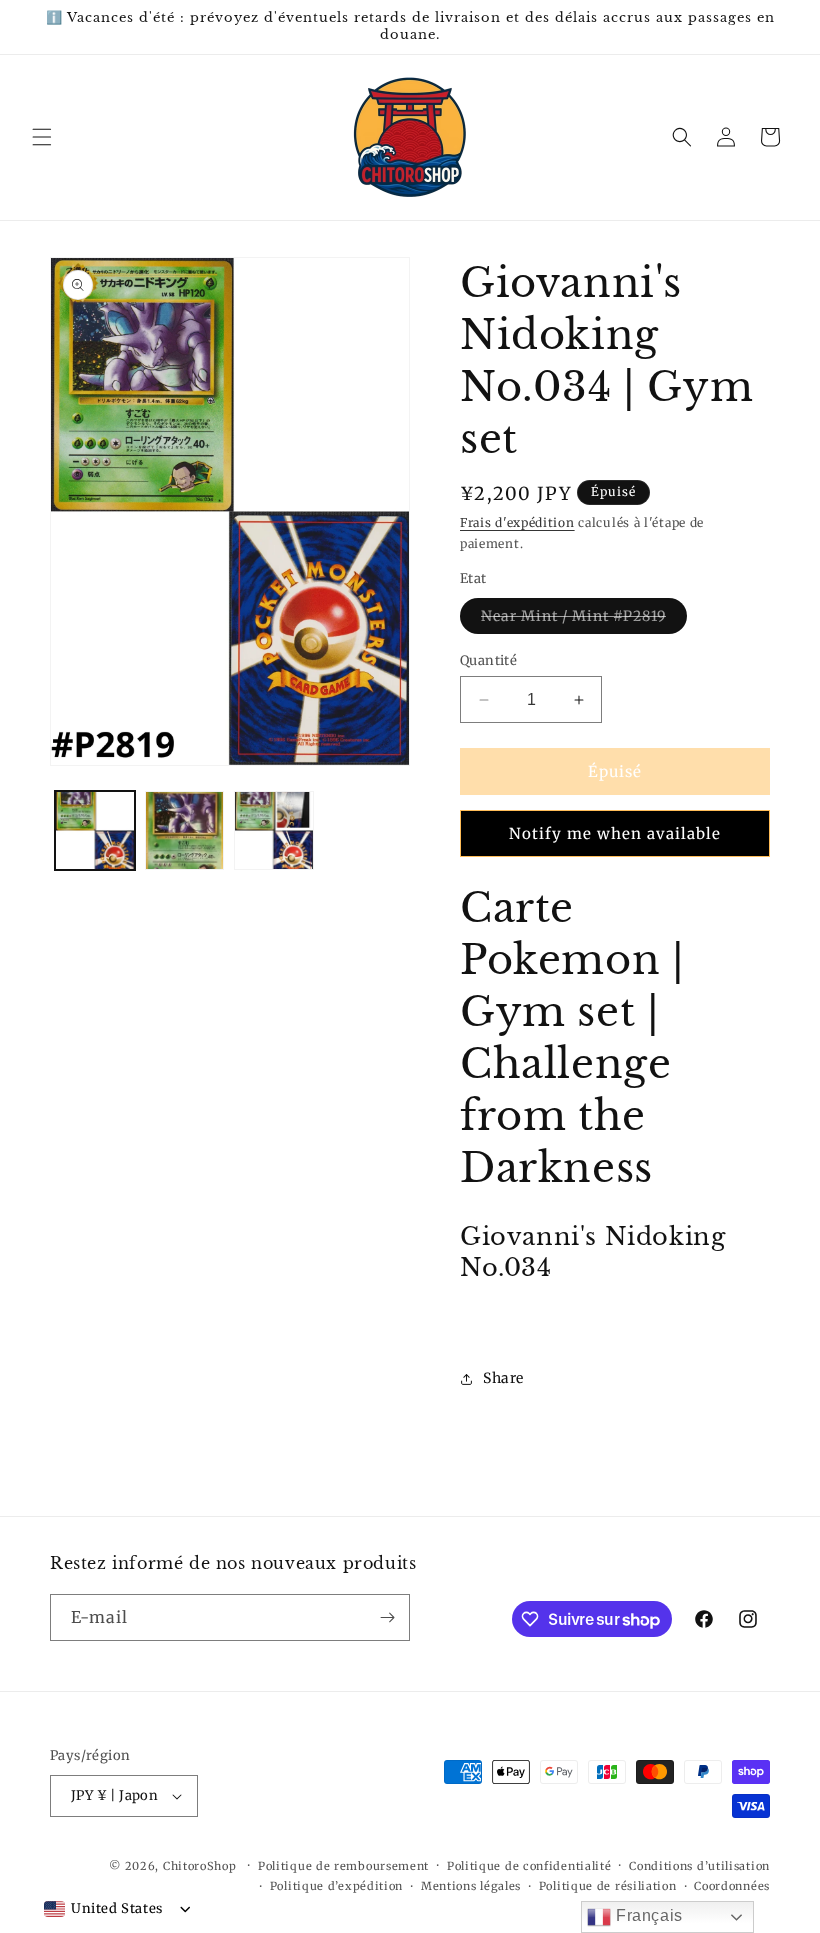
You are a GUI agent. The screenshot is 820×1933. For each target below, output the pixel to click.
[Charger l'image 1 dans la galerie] (95, 831)
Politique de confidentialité (529, 1866)
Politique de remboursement (343, 1866)
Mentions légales (471, 1886)
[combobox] (103, 1909)
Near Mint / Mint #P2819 (584, 620)
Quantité (488, 660)
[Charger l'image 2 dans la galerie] (185, 831)
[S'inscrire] (387, 1617)
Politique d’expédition (336, 1886)
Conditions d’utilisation (699, 1866)
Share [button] (503, 1378)
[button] (42, 137)
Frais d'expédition (517, 522)
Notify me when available (615, 833)
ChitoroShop (200, 1866)
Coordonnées (732, 1886)
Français (646, 1915)
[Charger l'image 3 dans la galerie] (274, 831)
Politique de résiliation (608, 1886)
